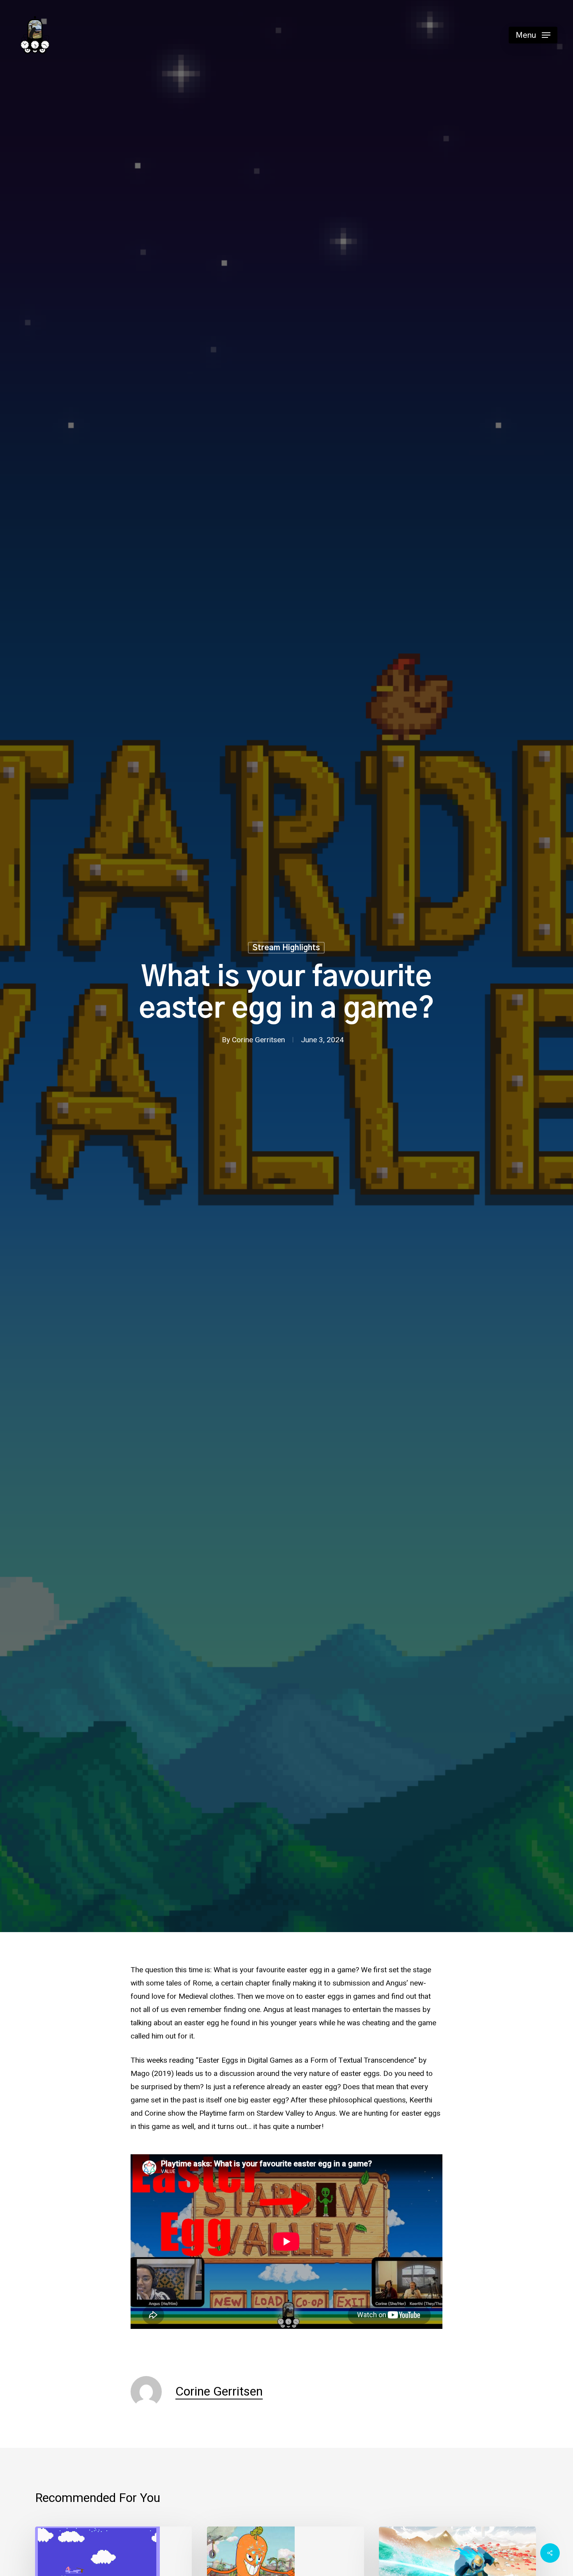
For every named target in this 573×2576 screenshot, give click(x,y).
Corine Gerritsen (258, 1040)
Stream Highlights (286, 948)
